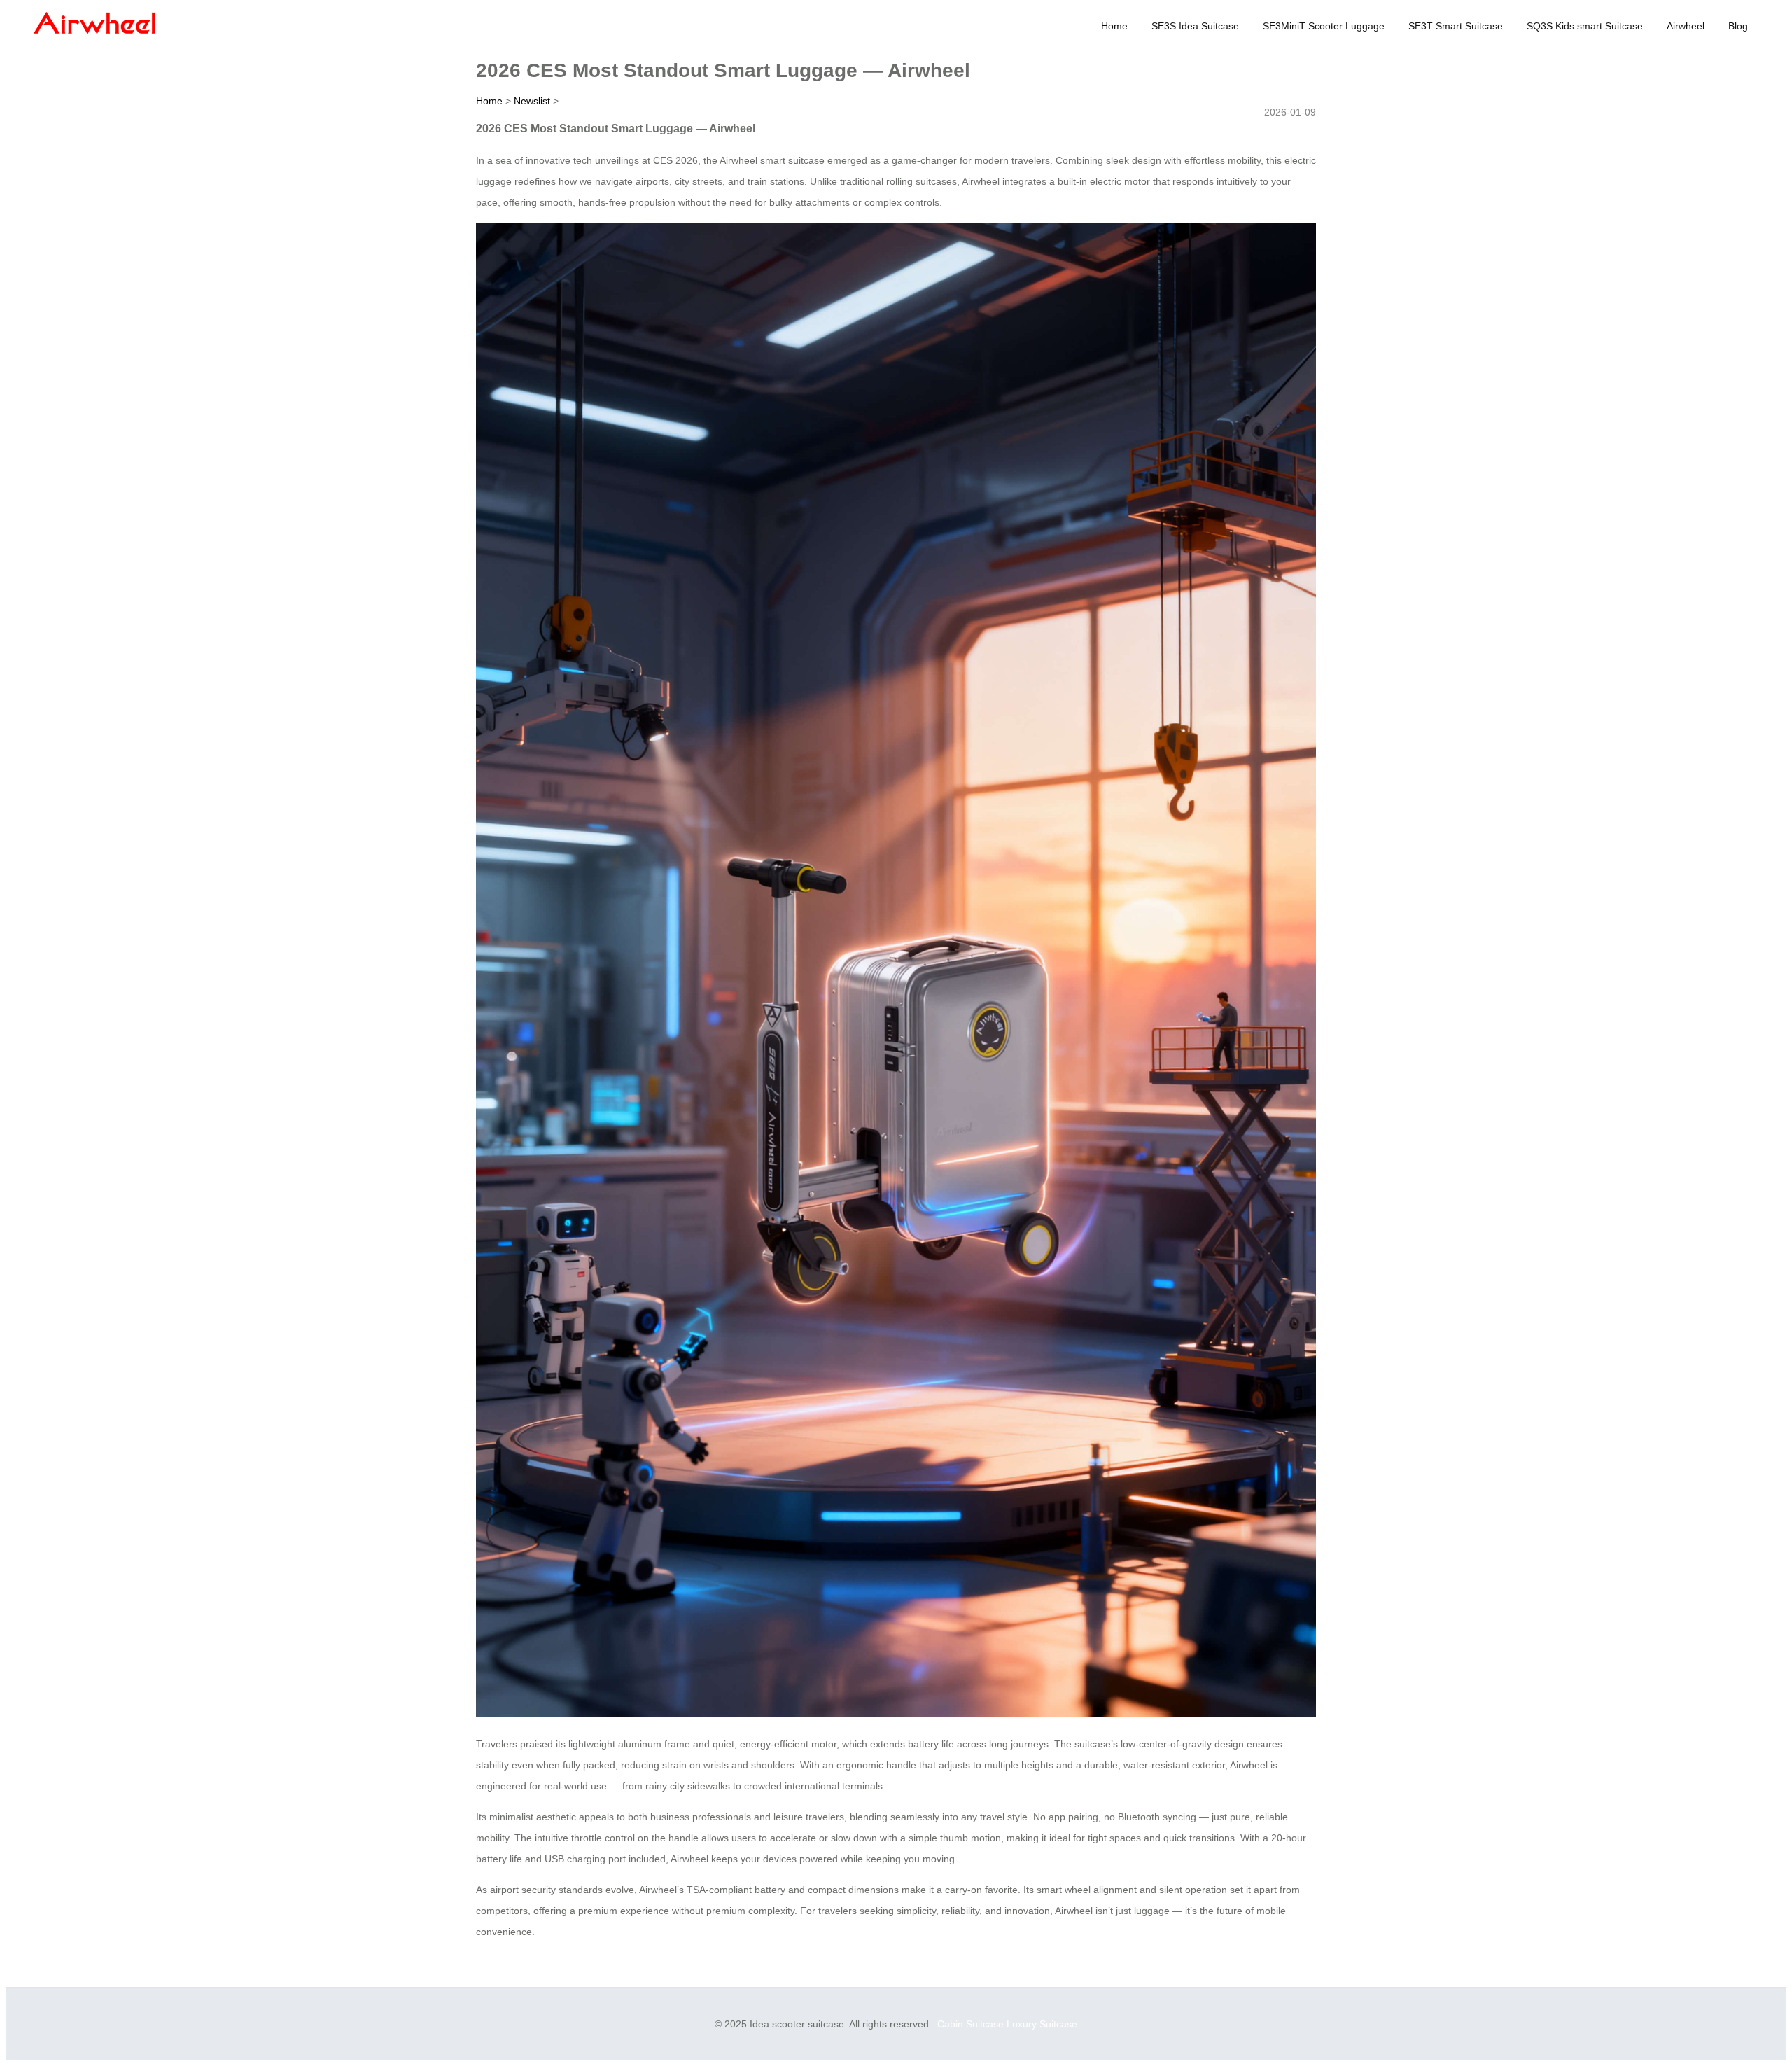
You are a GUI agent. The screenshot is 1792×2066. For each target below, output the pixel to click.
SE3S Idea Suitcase (1195, 26)
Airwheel (1686, 26)
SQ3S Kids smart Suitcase (1585, 26)
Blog (1738, 26)
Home (1114, 26)
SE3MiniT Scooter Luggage (1324, 26)
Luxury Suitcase (1042, 2024)
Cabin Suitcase (971, 2024)
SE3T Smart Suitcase (1456, 26)
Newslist (532, 101)
